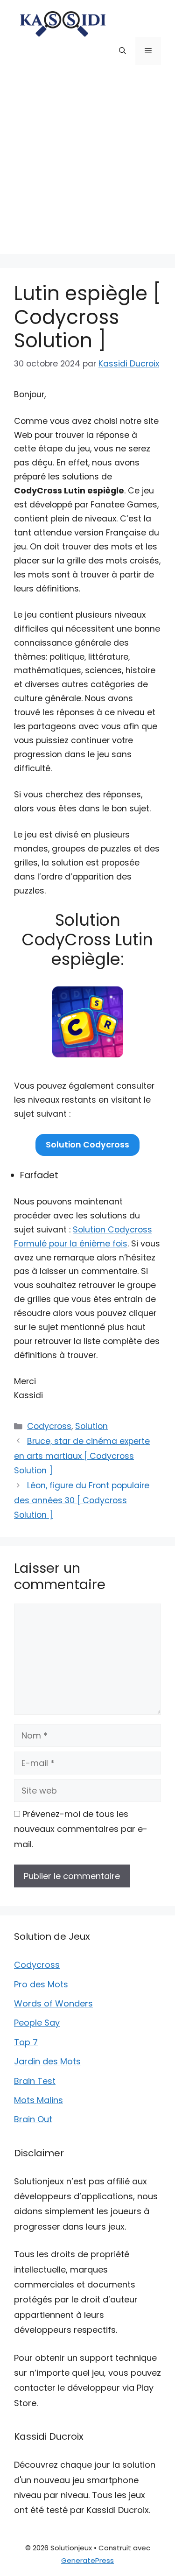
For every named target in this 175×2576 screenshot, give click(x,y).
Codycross (49, 1426)
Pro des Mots (41, 1984)
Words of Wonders (53, 2003)
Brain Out (33, 2119)
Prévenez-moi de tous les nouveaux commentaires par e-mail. (81, 1829)
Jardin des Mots (47, 2061)
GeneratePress (87, 2560)
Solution (91, 1426)
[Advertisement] (87, 166)
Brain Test (35, 2081)
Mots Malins (38, 2100)
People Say (37, 2023)
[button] (122, 51)
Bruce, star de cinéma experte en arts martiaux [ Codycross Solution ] (82, 1456)
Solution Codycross (87, 1145)
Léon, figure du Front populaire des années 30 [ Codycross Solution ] (82, 1500)
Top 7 (26, 2042)
